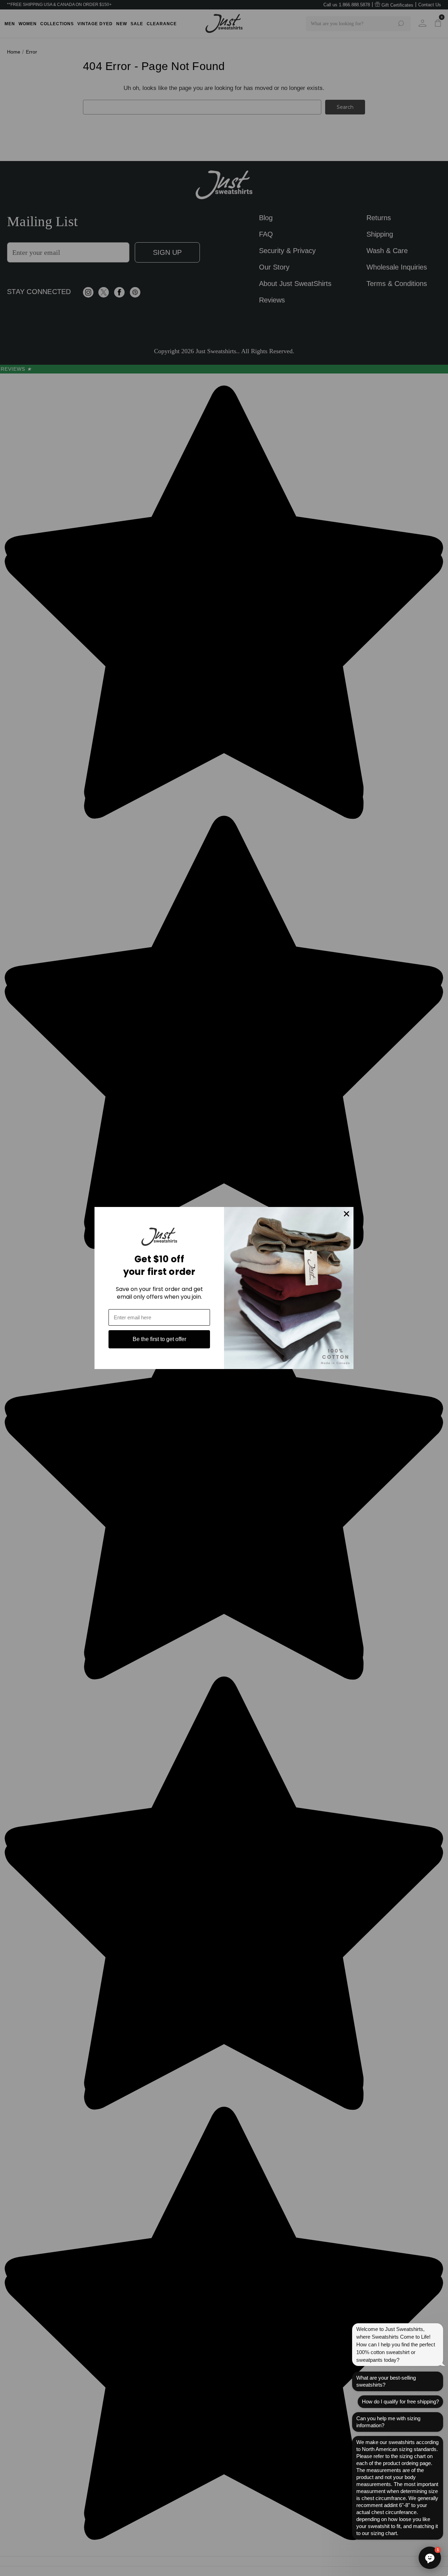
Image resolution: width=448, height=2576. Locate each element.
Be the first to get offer (159, 1339)
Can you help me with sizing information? (388, 2422)
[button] (430, 2558)
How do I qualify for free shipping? (400, 2402)
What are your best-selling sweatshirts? (386, 2381)
